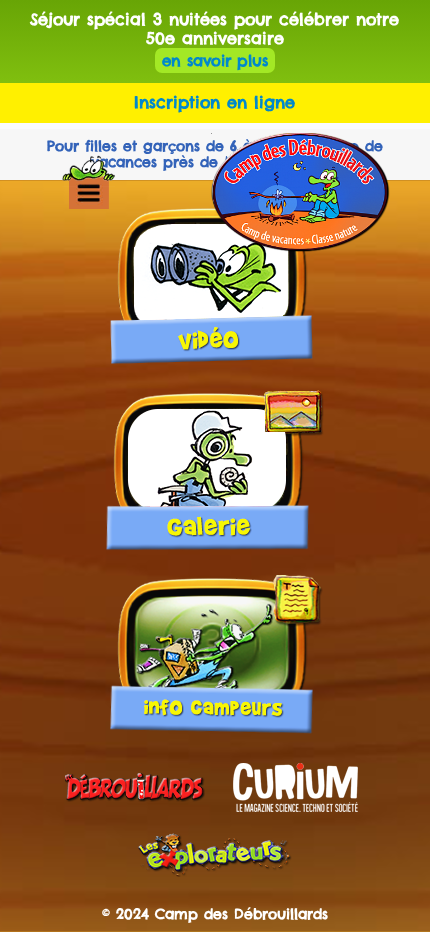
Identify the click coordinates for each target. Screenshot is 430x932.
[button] (88, 192)
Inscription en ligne (214, 102)
